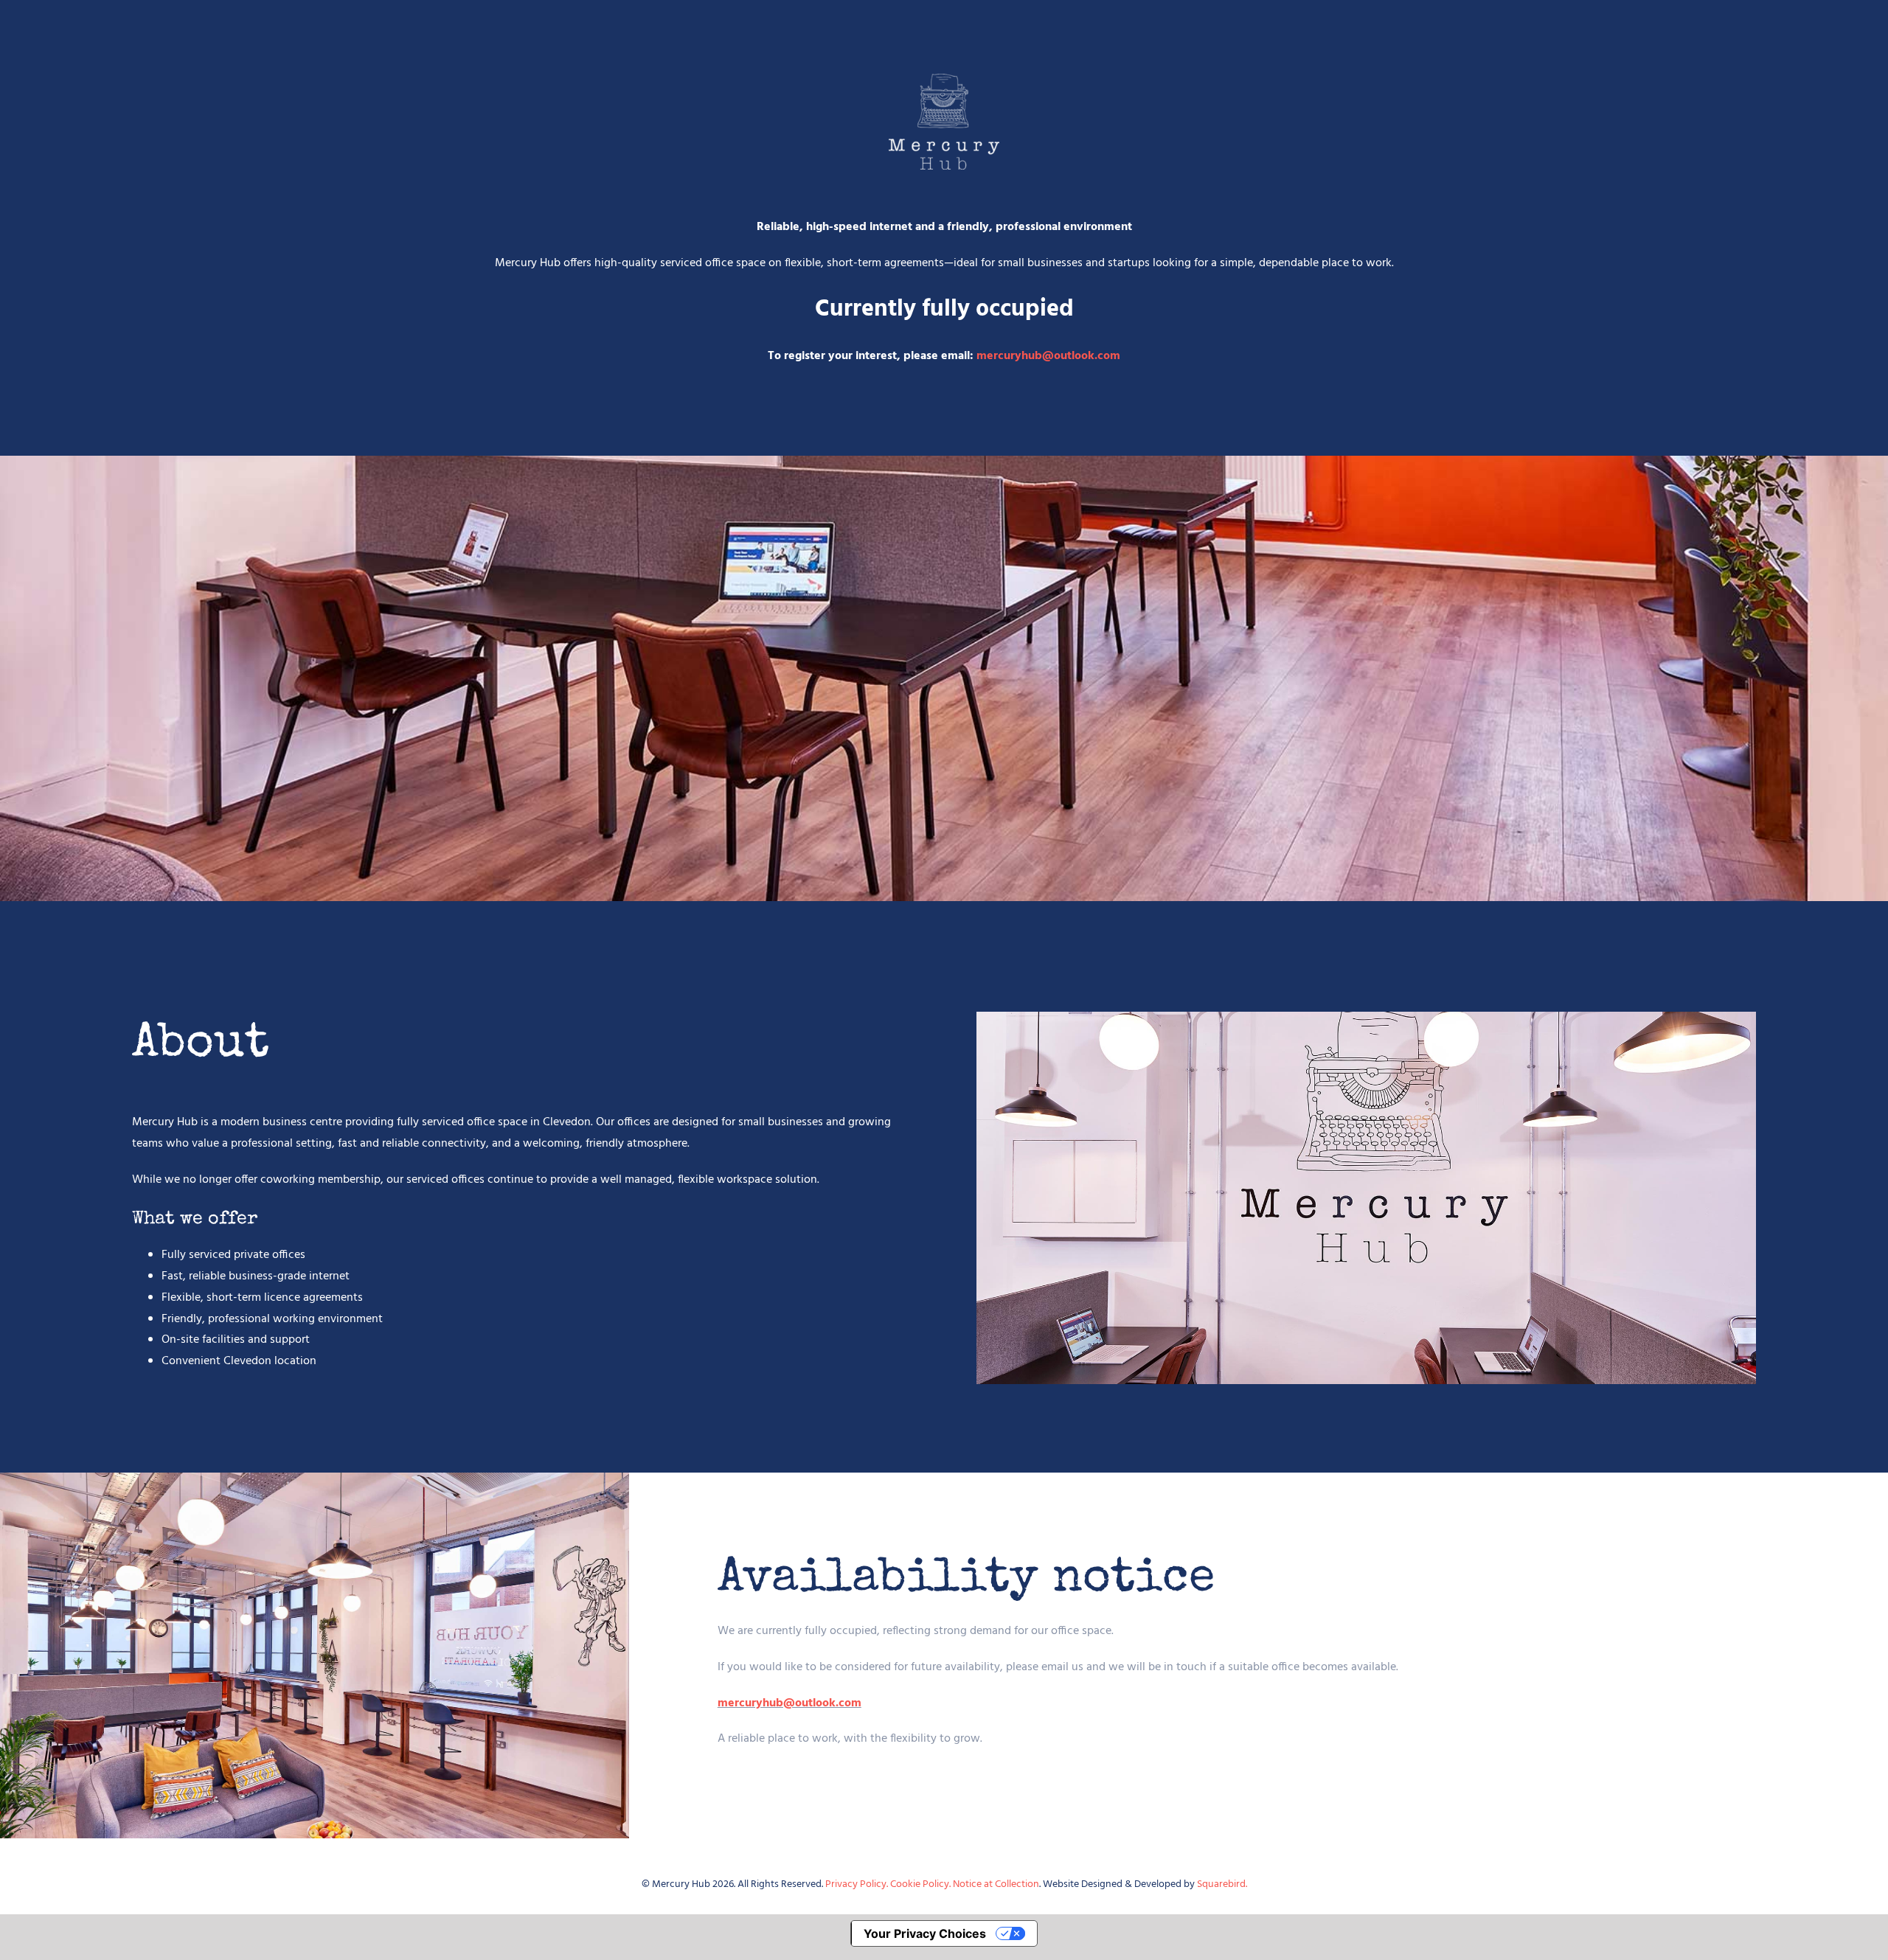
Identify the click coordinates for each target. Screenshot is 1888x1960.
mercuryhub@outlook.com (1048, 356)
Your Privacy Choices (925, 1933)
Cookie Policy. (922, 1884)
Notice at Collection (996, 1884)
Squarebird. (1222, 1884)
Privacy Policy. (858, 1884)
